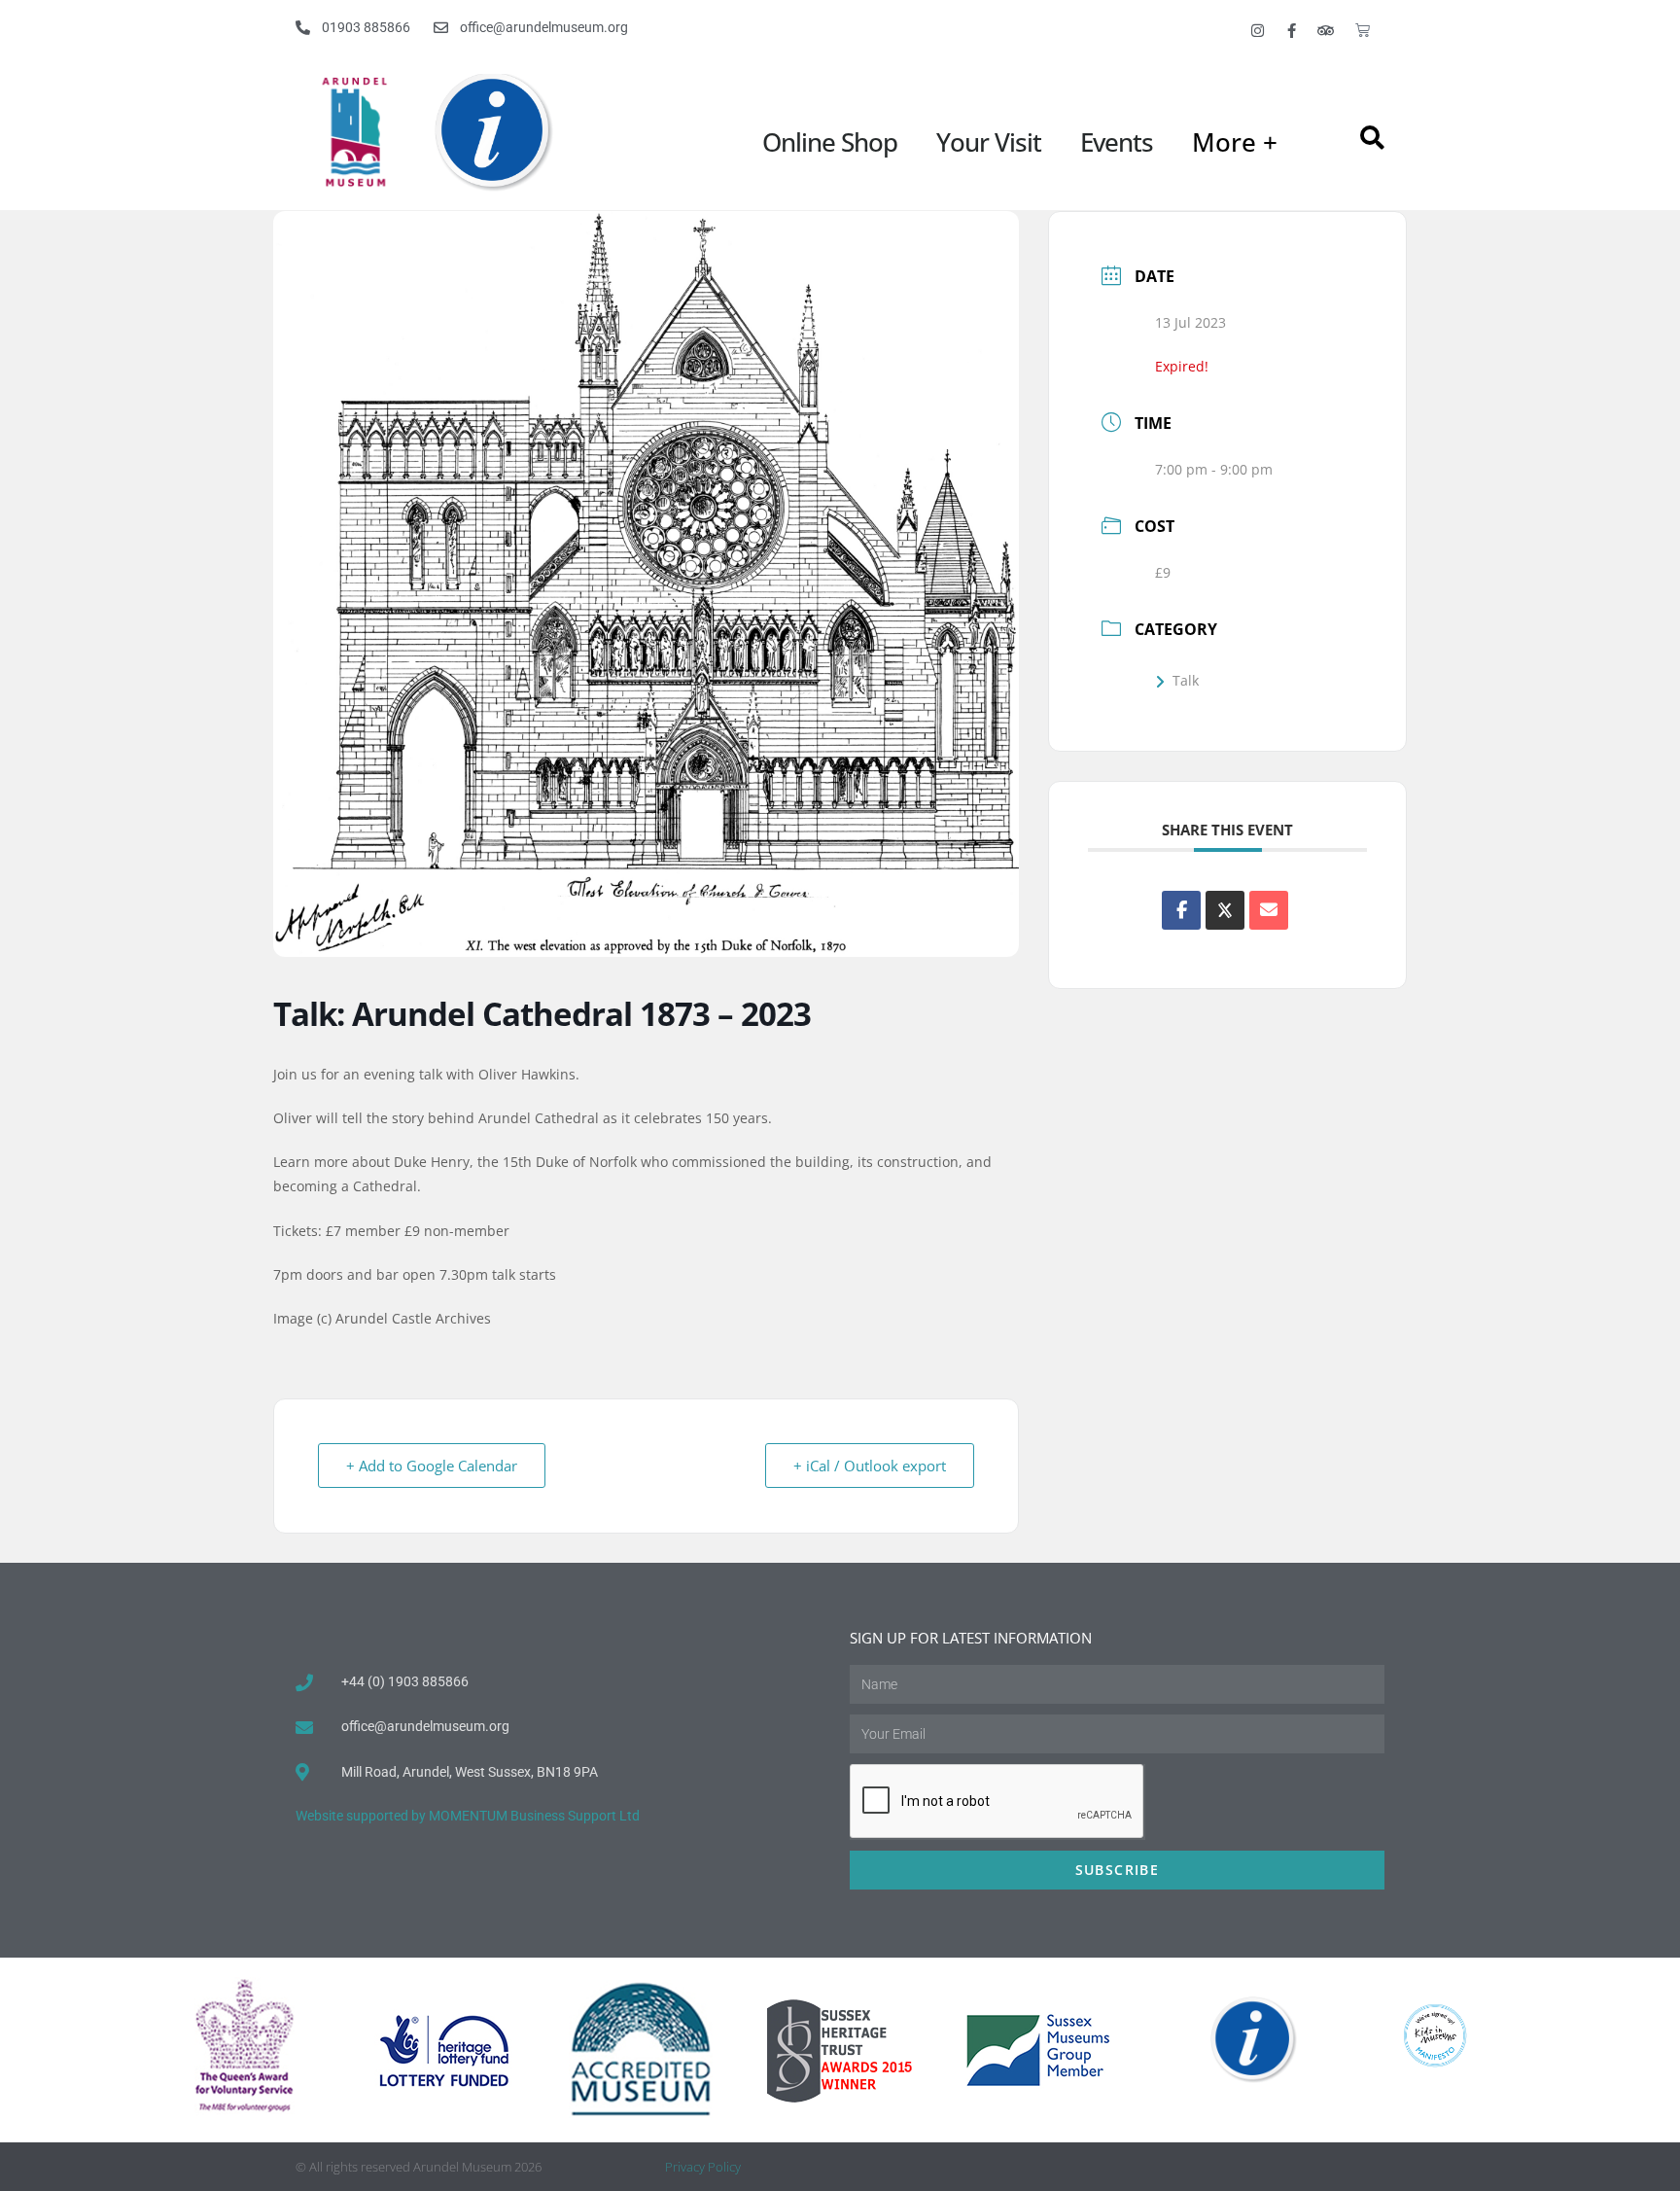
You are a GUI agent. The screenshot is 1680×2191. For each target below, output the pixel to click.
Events (1117, 142)
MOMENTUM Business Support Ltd (534, 1816)
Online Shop (830, 142)
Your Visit (989, 142)
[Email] (1269, 910)
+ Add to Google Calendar (432, 1466)
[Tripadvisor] (1326, 30)
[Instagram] (1258, 30)
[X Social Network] (1225, 910)
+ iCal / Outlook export (870, 1466)
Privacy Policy (703, 2167)
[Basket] (1363, 30)
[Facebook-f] (1292, 30)
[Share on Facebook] (1181, 910)
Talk (1186, 680)
